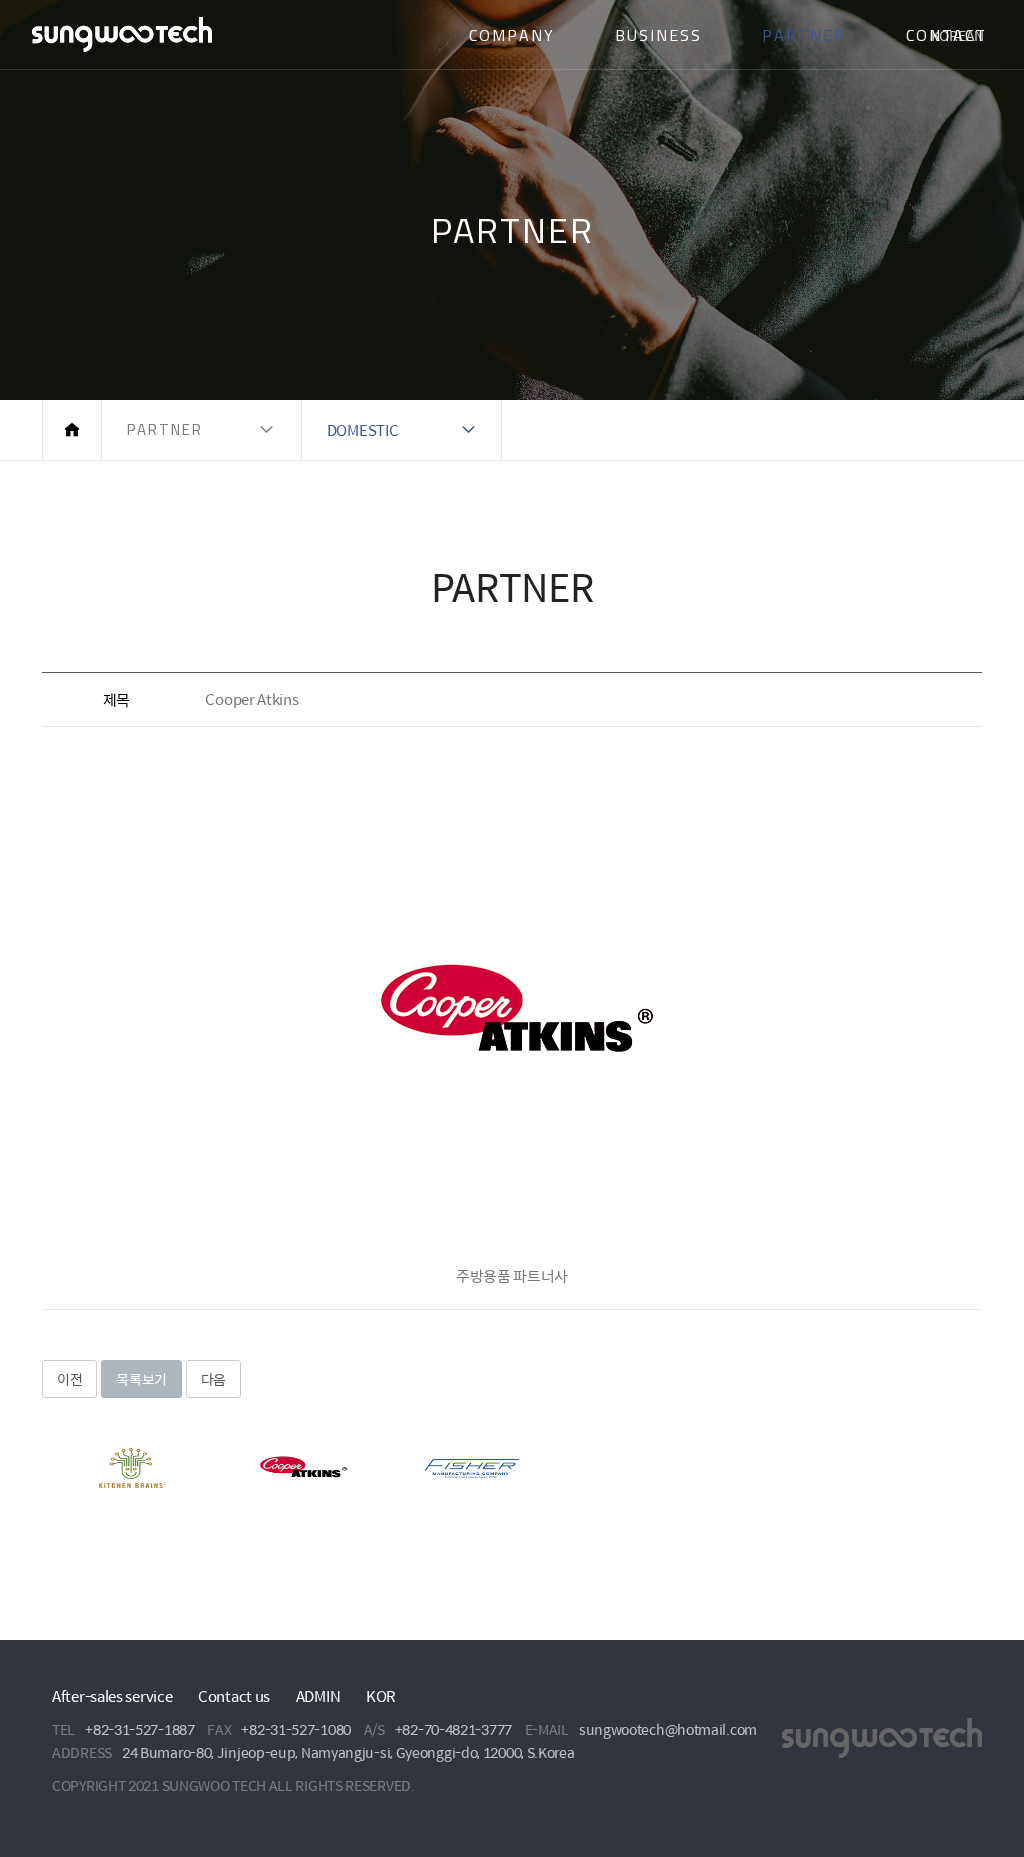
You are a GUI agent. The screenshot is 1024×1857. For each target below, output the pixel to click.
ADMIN (318, 1695)
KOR (381, 1695)
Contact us (234, 1695)
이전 (69, 1379)
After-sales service (112, 1695)
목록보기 (141, 1379)
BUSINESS (658, 35)
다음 (213, 1379)
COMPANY (512, 35)
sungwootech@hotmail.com (668, 1729)
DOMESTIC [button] (363, 429)
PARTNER (804, 35)
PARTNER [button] (165, 429)
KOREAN (957, 35)
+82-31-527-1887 (140, 1729)
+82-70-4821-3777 (453, 1729)
